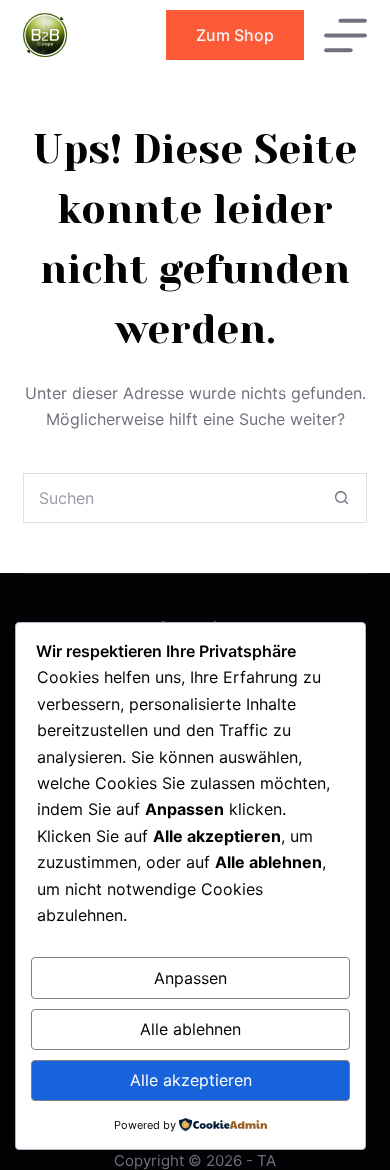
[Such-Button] (342, 498)
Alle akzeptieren (191, 1080)
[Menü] (345, 35)
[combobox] (170, 498)
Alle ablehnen (190, 1029)
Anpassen (190, 978)
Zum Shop (235, 35)
